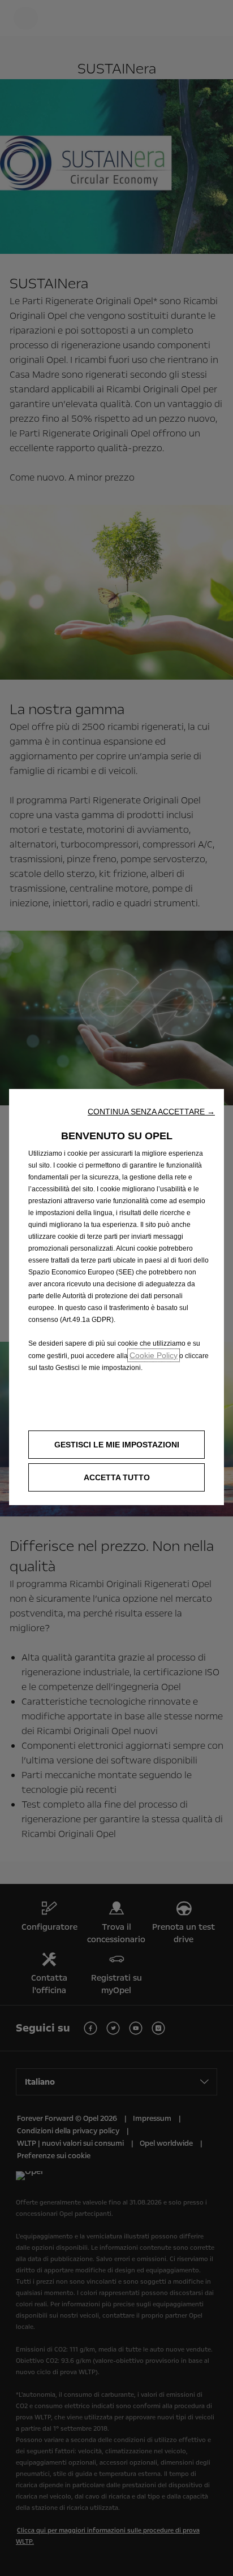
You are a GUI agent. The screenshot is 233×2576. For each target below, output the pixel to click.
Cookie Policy (154, 1355)
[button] (151, 1112)
